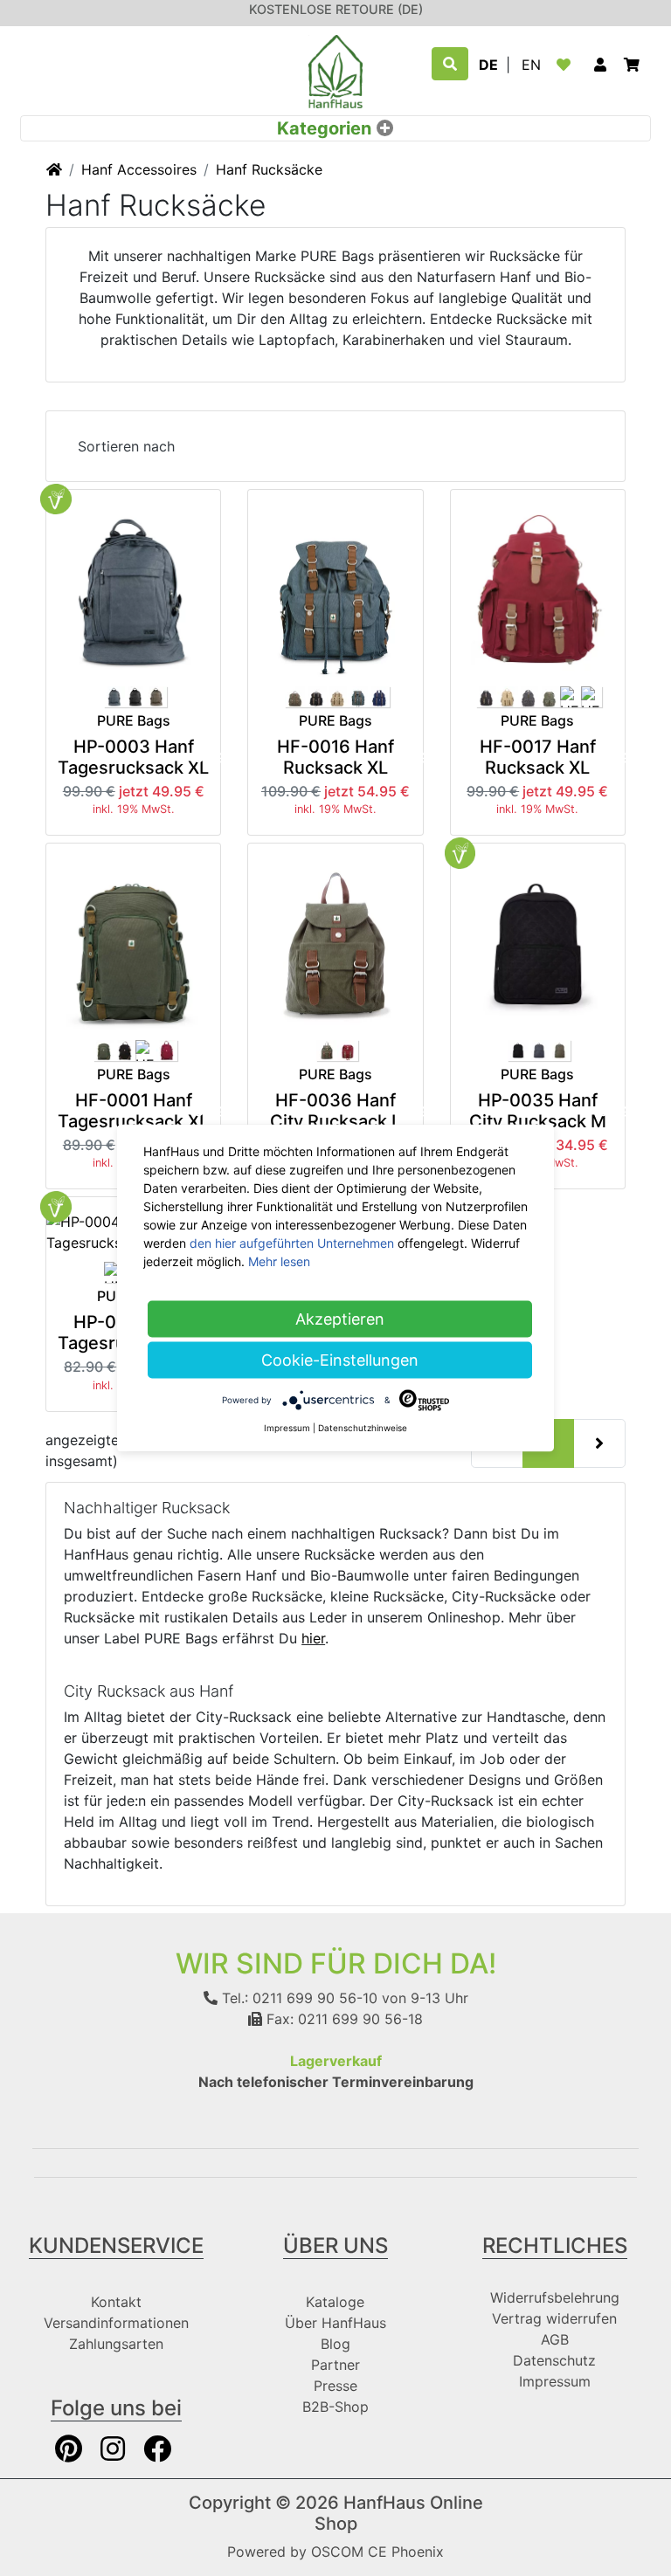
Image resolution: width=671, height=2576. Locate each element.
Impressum (555, 2381)
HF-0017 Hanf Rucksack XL (538, 757)
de (488, 65)
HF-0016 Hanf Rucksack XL (335, 757)
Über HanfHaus (335, 2323)
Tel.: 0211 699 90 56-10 (297, 1998)
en (531, 65)
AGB (555, 2339)
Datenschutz (554, 2360)
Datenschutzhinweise (363, 1428)
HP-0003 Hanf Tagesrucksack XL (133, 757)
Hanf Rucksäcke (269, 169)
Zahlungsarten (116, 2344)
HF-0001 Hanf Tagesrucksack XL (133, 1111)
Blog (335, 2344)
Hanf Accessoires (139, 169)
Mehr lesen (279, 1261)
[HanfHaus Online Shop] (335, 70)
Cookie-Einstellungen (340, 1360)
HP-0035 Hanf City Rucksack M (538, 1111)
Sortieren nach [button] (126, 446)
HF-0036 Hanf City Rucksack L (335, 1111)
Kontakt (116, 2302)
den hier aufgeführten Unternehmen (292, 1243)
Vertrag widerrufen (554, 2318)
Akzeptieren (340, 1319)
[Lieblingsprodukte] (567, 65)
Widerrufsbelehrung (555, 2297)
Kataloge (335, 2302)
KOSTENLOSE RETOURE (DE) (336, 9)
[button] (600, 65)
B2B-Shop (335, 2407)
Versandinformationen (116, 2323)
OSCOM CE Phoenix (377, 2552)
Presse (335, 2386)
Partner (335, 2365)
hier (313, 1638)
